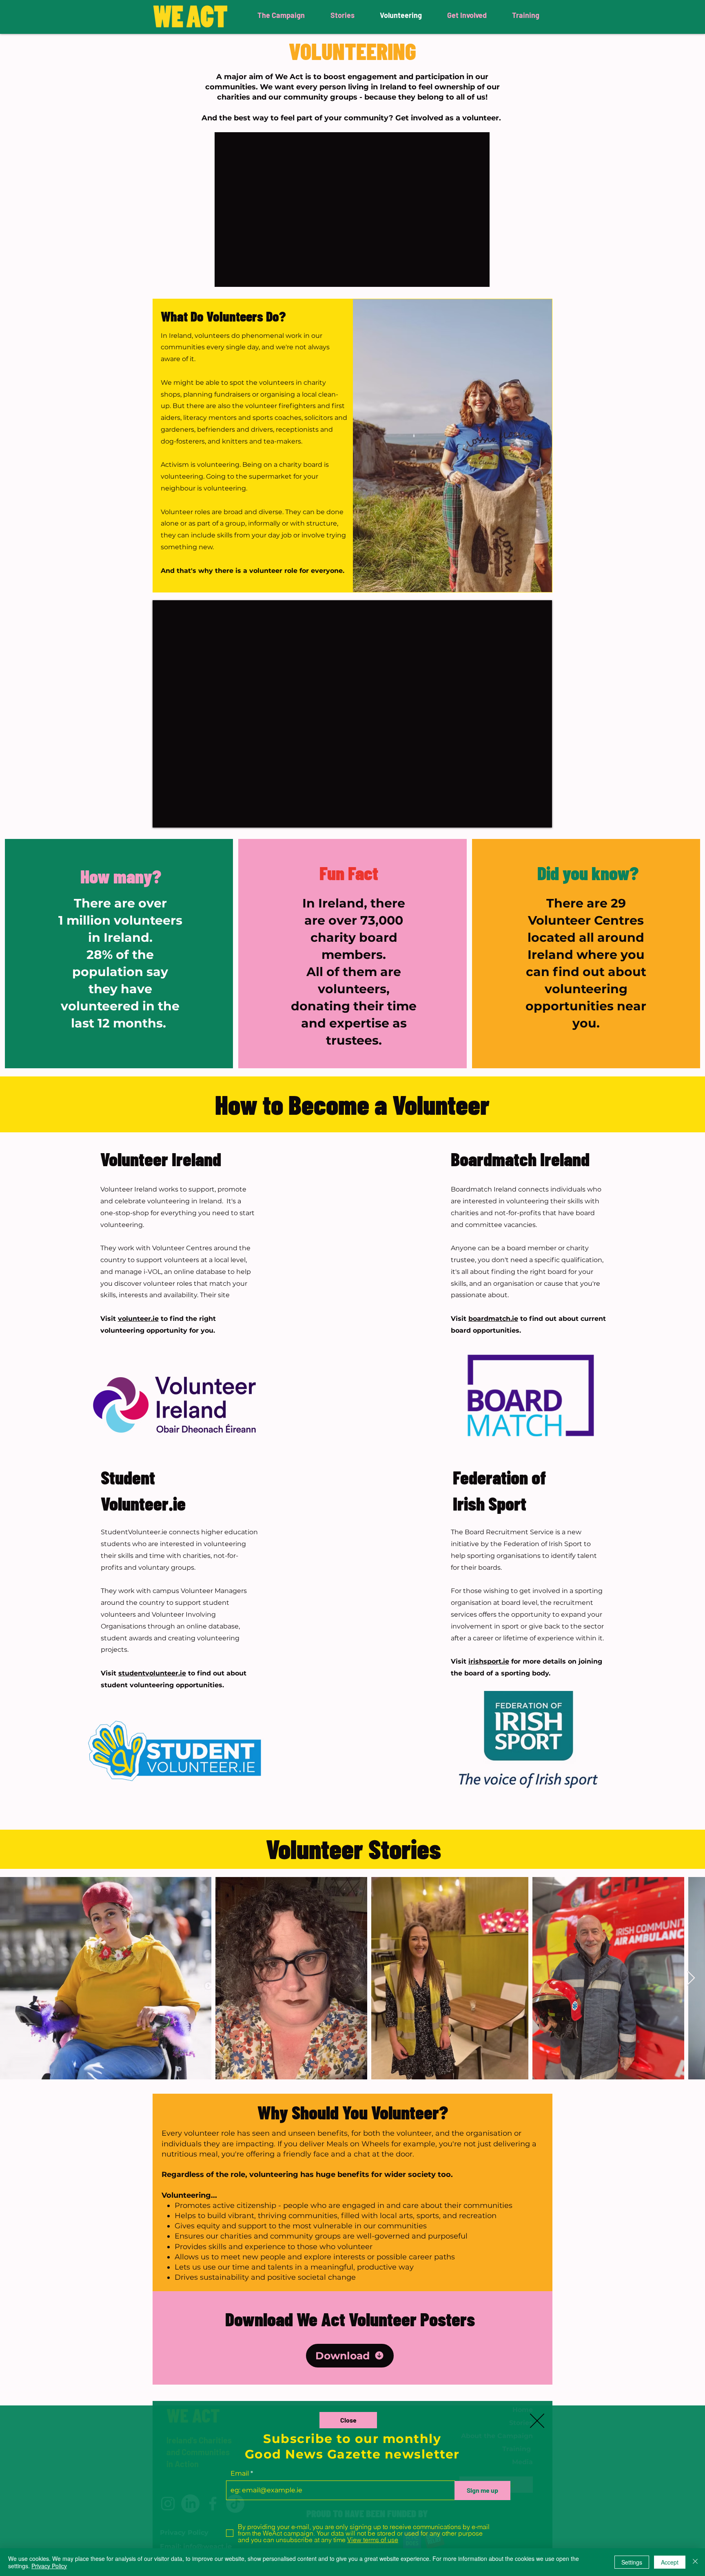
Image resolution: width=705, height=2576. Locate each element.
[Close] (695, 2562)
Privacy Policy (49, 2566)
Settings (632, 2562)
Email (240, 2474)
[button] (348, 2420)
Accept (670, 2562)
